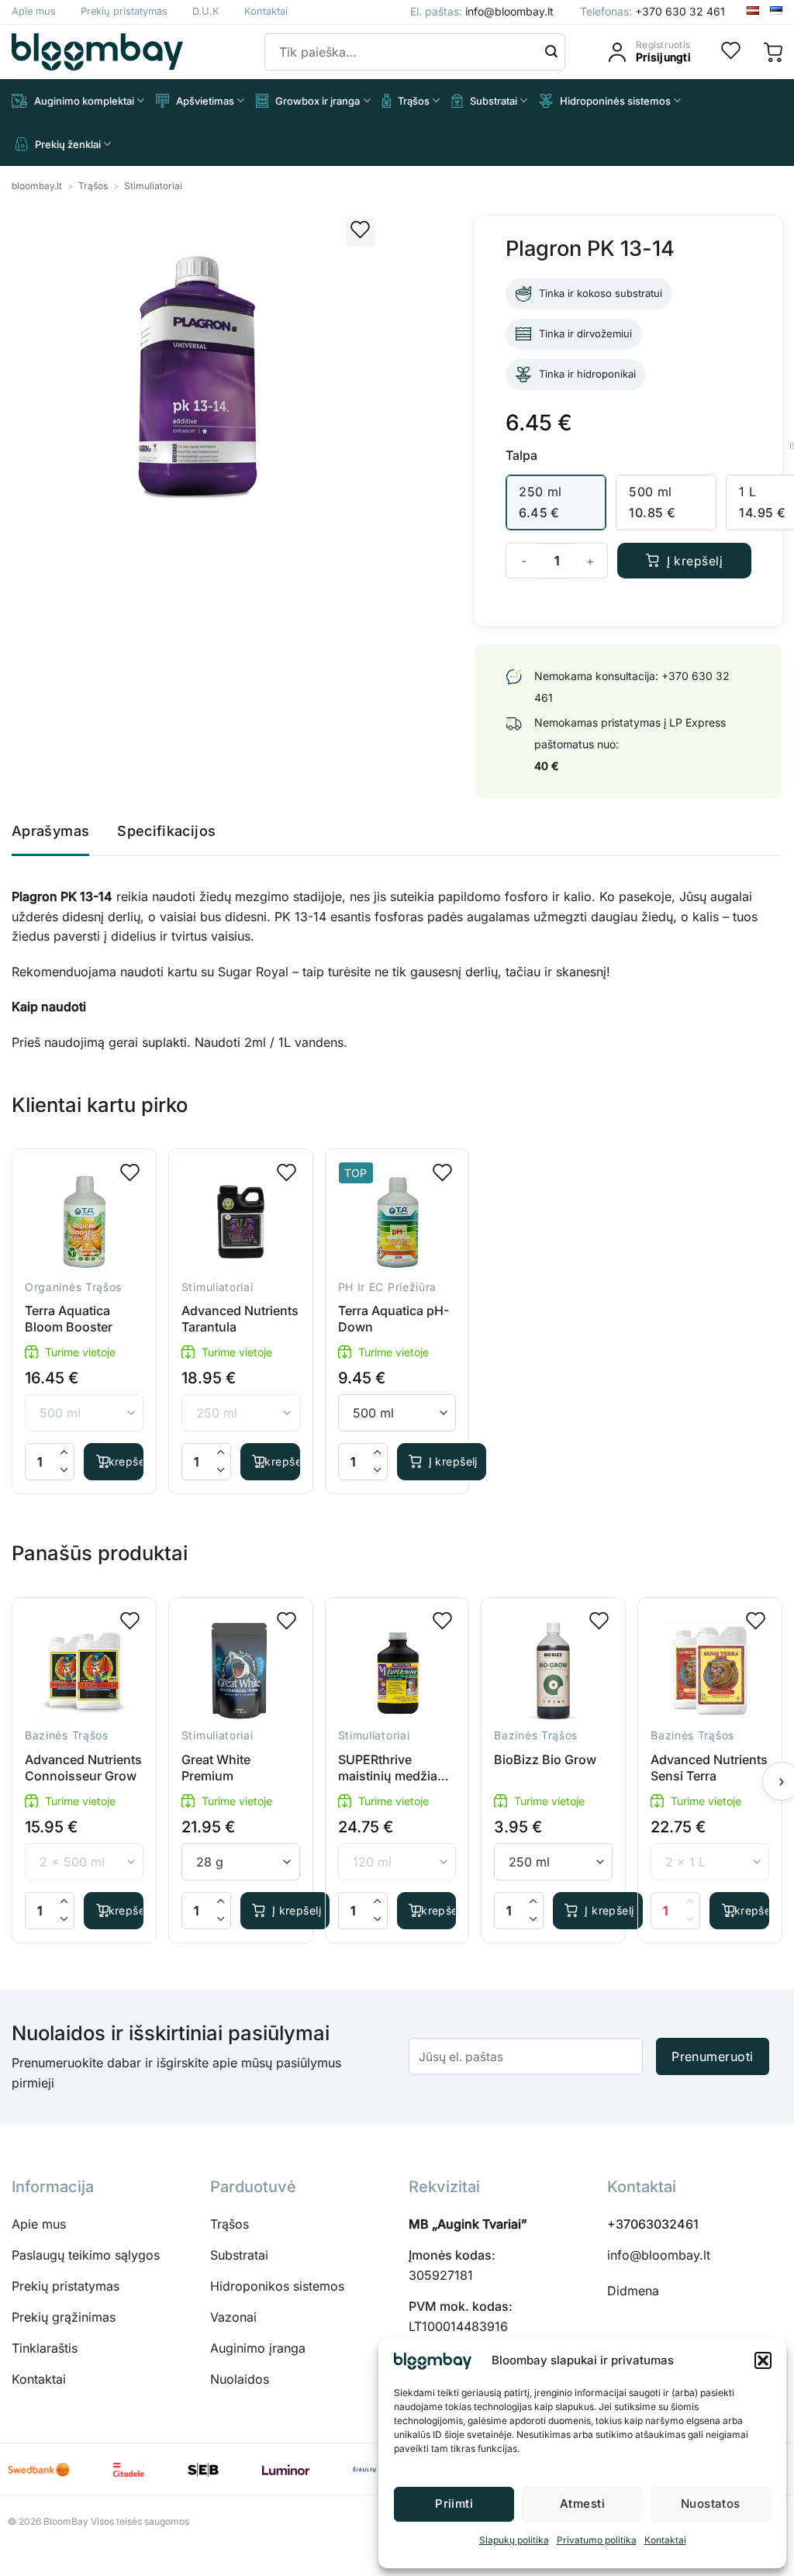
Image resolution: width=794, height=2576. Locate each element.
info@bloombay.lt (659, 2255)
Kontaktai (665, 2540)
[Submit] (551, 52)
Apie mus (34, 11)
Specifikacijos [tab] (166, 831)
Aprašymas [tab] (50, 831)
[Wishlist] (731, 52)
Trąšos (414, 101)
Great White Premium (216, 1768)
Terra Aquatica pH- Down (394, 1319)
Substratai (494, 101)
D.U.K (206, 11)
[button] (763, 2360)
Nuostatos (711, 2503)
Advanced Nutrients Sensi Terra (709, 1768)
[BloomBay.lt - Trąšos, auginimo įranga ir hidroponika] (97, 52)
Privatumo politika (597, 2540)
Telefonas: (652, 11)
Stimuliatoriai (153, 186)
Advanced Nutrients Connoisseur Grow (83, 1768)
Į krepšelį (695, 561)
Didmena (633, 2291)
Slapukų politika (514, 2540)
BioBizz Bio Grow (545, 1759)
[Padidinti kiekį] (64, 1453)
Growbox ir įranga (318, 101)
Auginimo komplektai (84, 101)
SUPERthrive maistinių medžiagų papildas (395, 1768)
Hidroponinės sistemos (615, 101)
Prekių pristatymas (124, 11)
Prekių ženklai (68, 144)
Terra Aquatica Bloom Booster (69, 1319)
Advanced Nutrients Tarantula (240, 1319)
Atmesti (582, 2503)
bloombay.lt (37, 186)
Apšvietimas (205, 101)
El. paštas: (482, 11)
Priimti (454, 2503)
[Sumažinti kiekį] (64, 1471)
